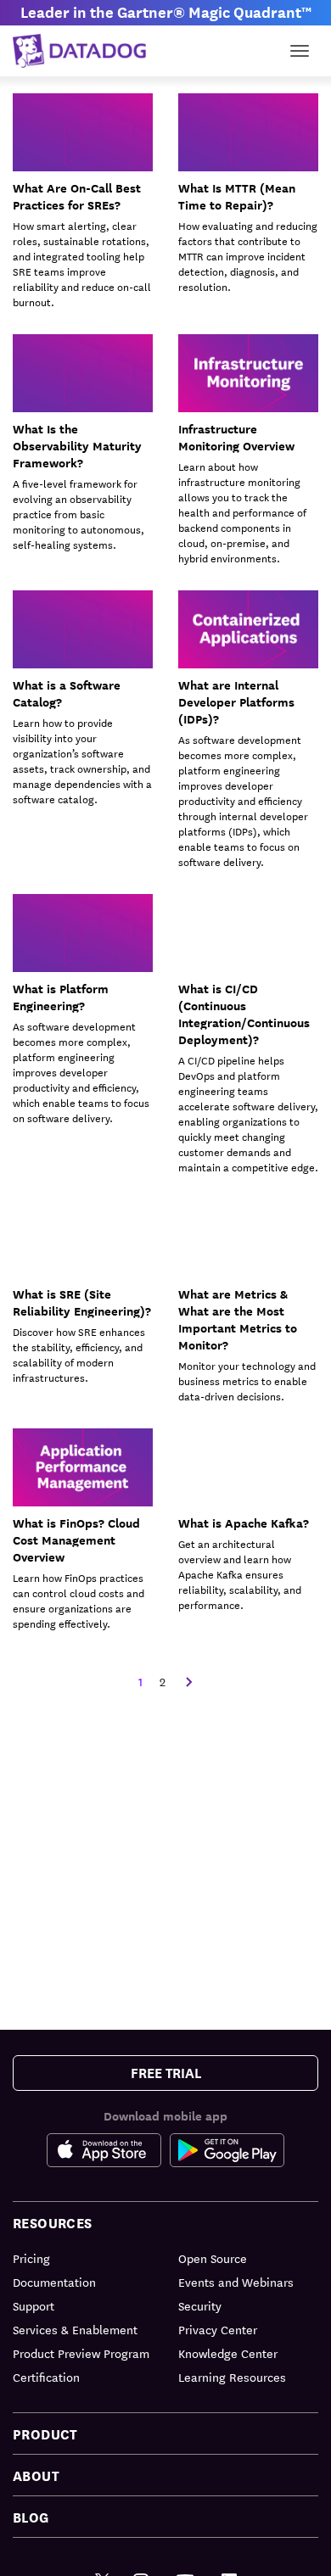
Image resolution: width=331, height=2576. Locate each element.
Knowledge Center (228, 2353)
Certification (46, 2377)
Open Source (213, 2258)
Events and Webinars (236, 2282)
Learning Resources (232, 2377)
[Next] (189, 1682)
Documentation (54, 2282)
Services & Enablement (75, 2329)
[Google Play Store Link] (227, 2150)
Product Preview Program (81, 2353)
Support (34, 2305)
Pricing (31, 2258)
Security (200, 2305)
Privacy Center (218, 2329)
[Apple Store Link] (108, 2150)
